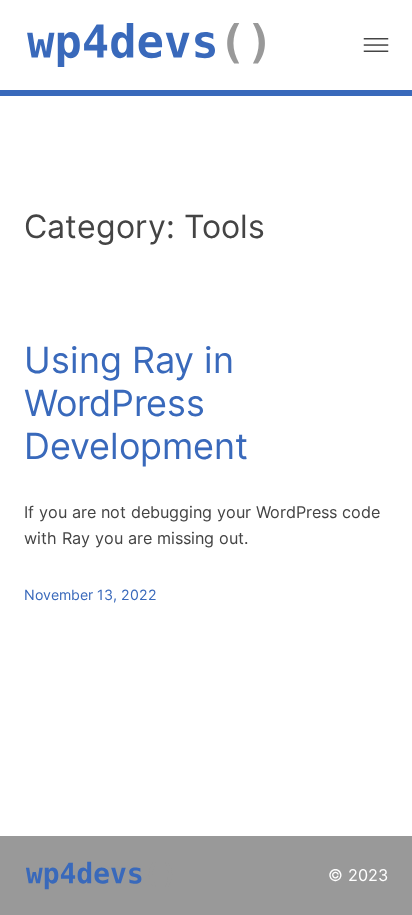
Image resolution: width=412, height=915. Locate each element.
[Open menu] (376, 45)
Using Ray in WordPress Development (136, 403)
